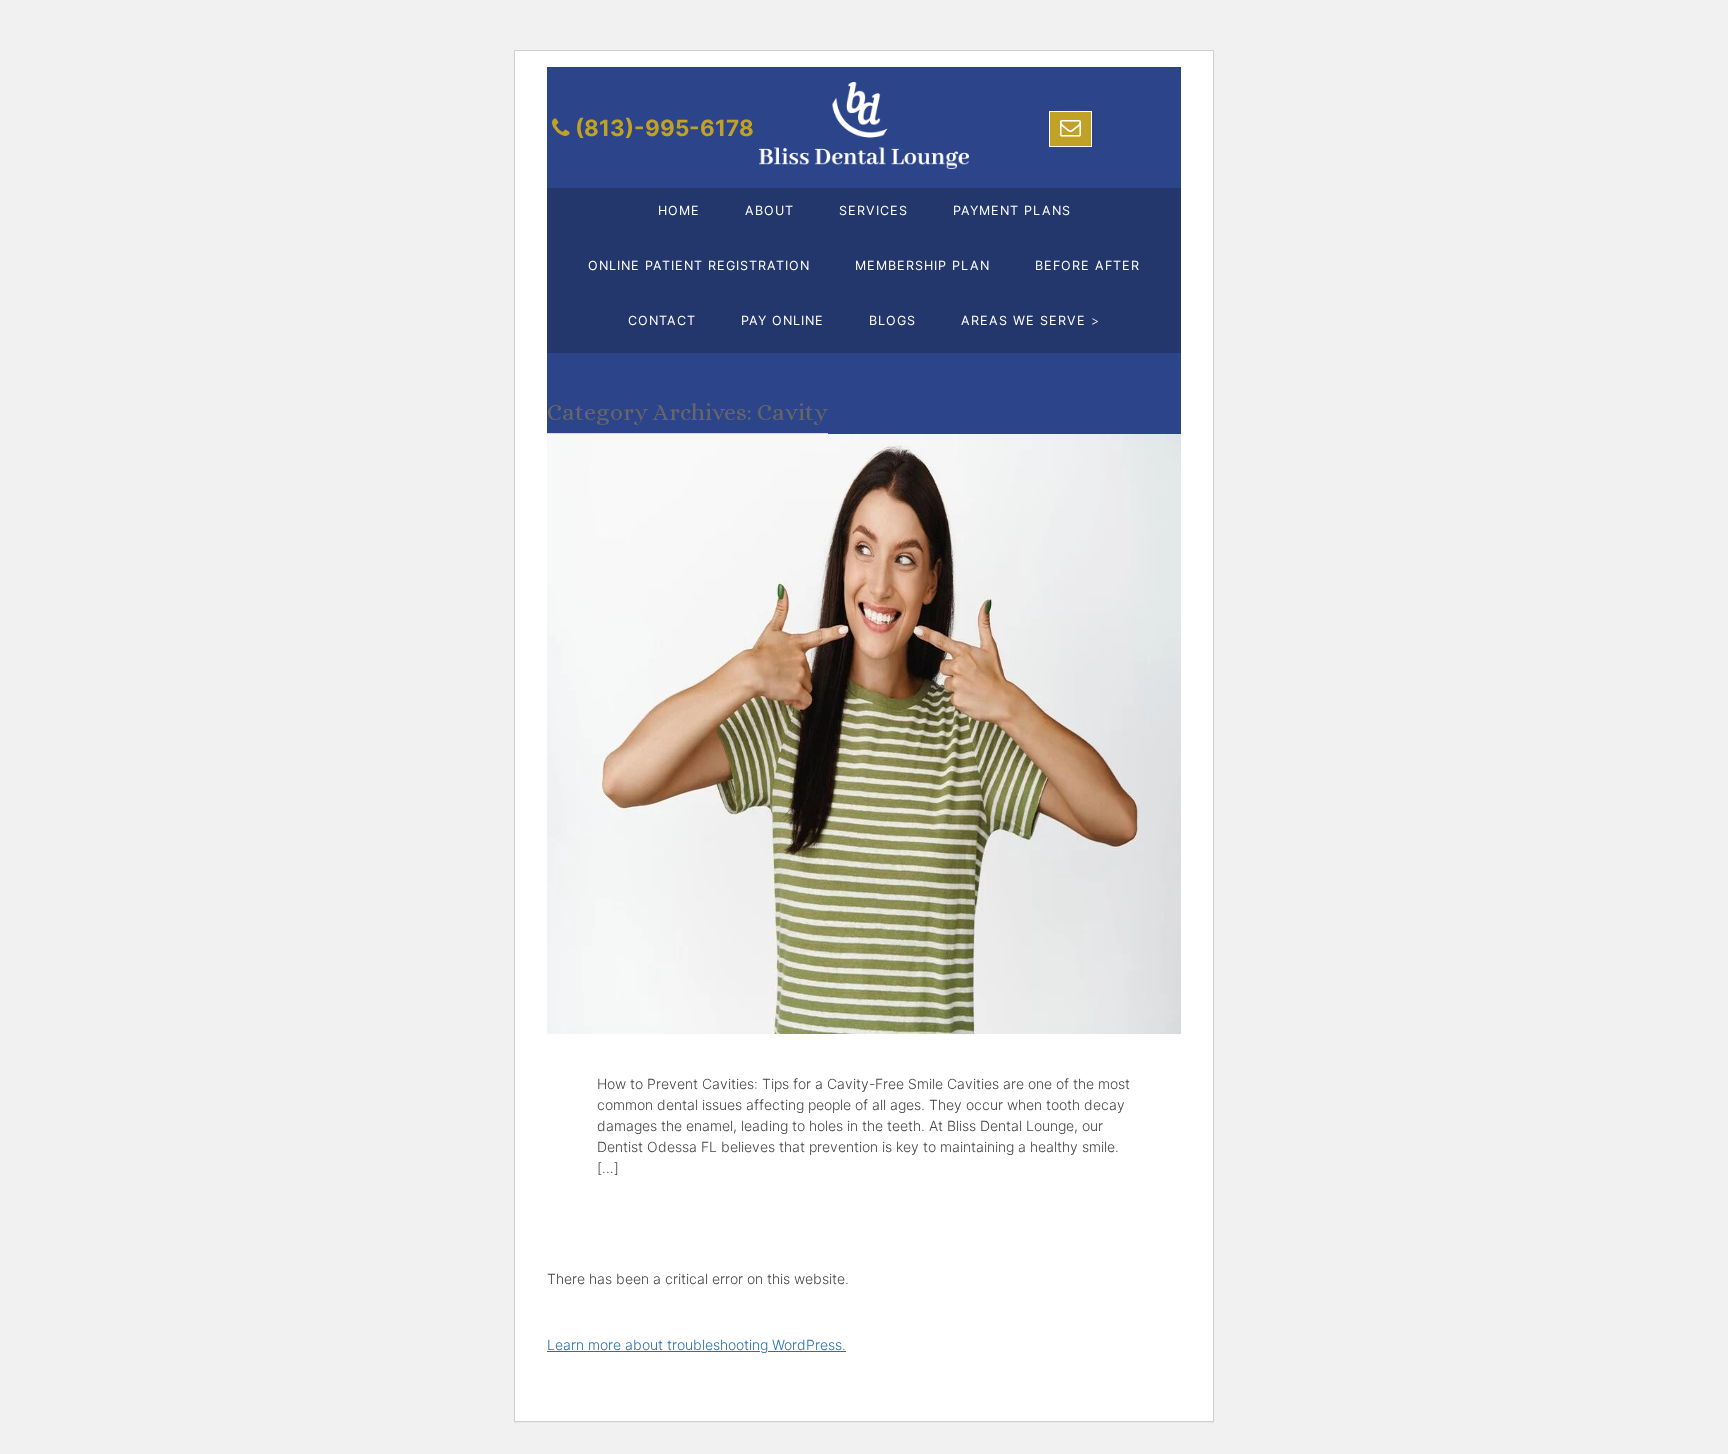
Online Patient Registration (699, 265)
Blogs (892, 320)
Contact (662, 320)
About (769, 210)
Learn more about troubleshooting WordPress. (696, 1344)
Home (679, 210)
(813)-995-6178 (664, 127)
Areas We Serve (1030, 320)
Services (873, 210)
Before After (1087, 265)
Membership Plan (922, 265)
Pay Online (782, 320)
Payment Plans (1012, 210)
